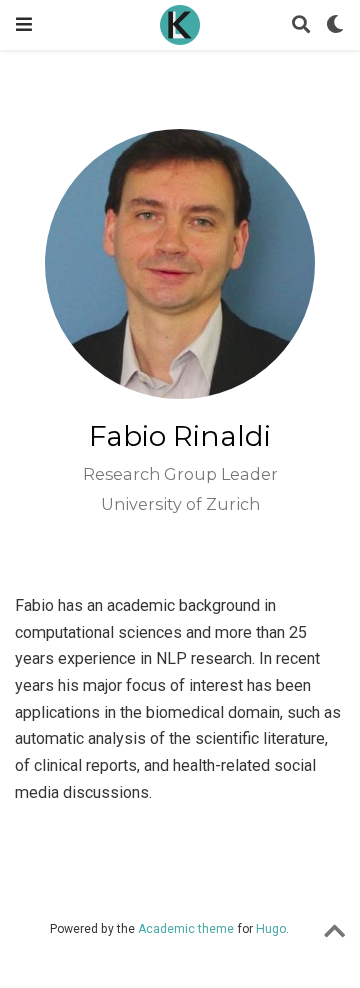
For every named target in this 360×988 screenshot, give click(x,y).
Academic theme (186, 929)
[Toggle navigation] (24, 24)
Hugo (271, 929)
